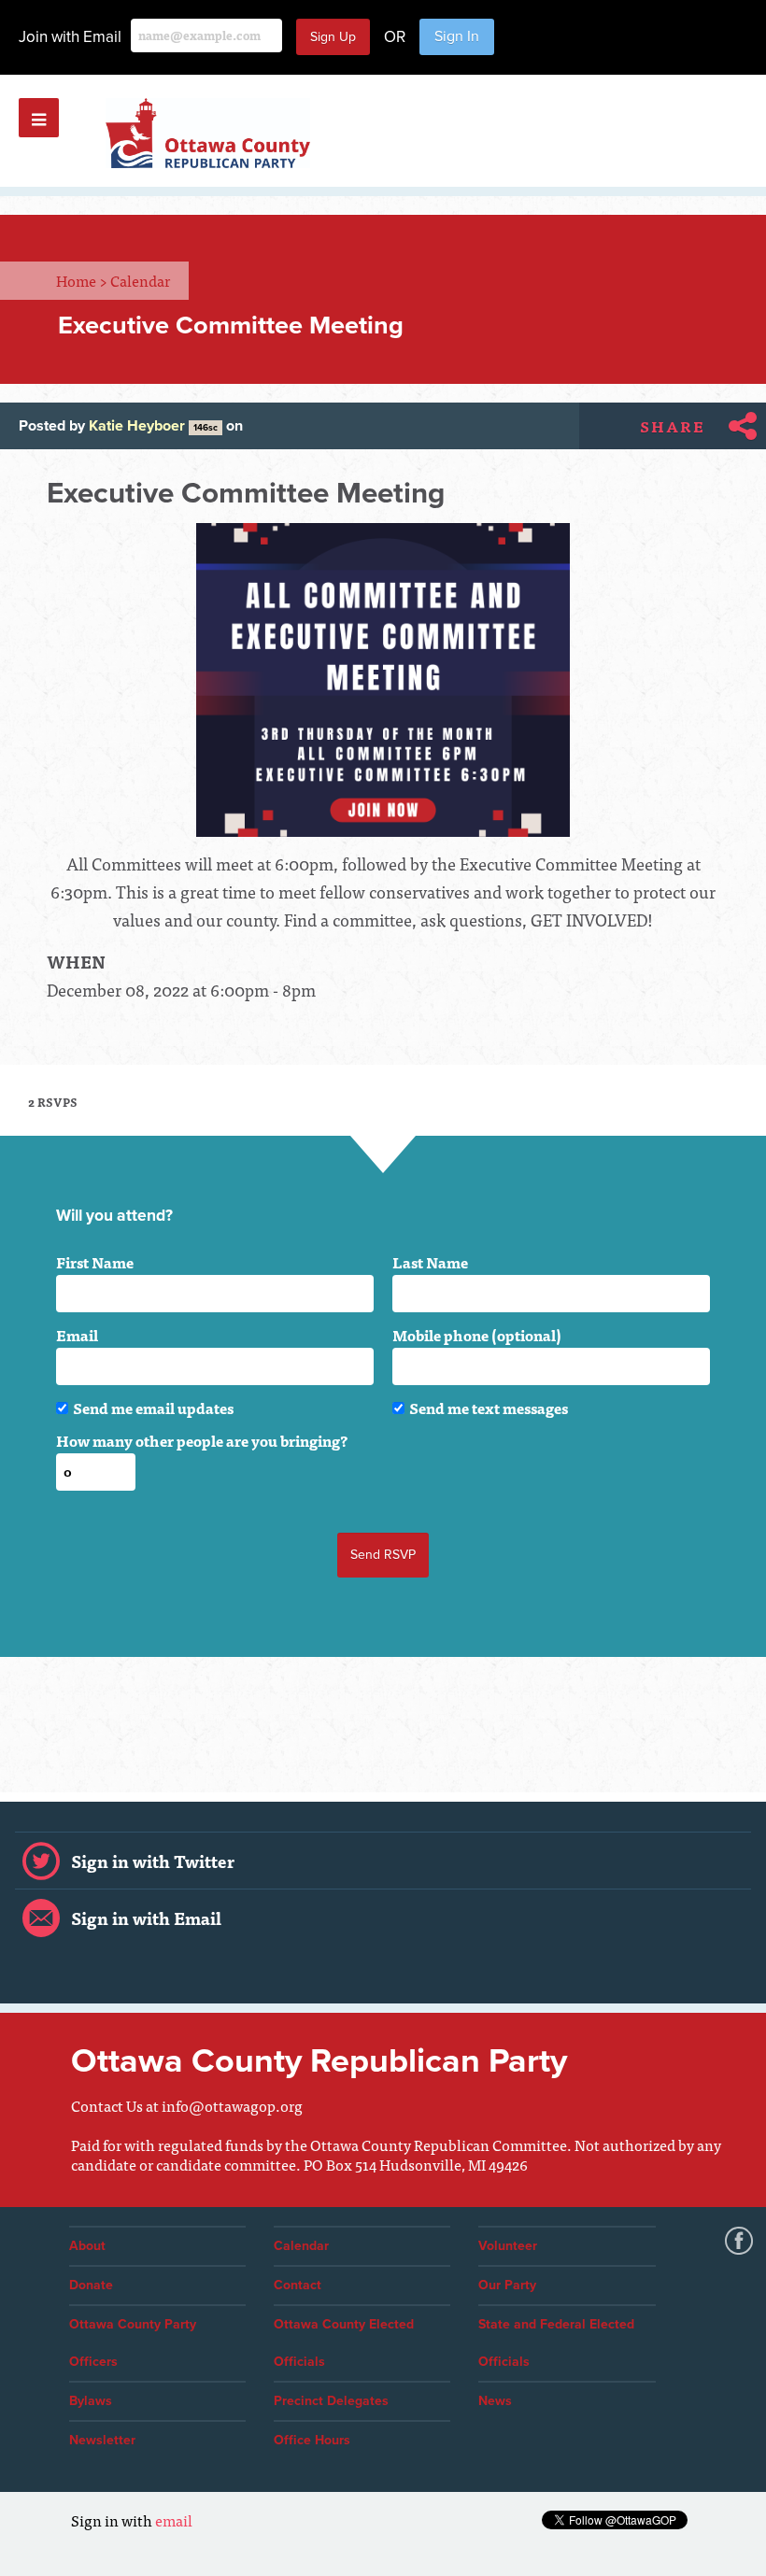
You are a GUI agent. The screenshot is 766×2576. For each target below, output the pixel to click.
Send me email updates (153, 1408)
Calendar (140, 280)
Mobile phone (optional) (477, 1335)
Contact (298, 2285)
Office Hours (312, 2440)
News (495, 2401)
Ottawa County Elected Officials (344, 2343)
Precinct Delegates (331, 2401)
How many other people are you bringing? (202, 1440)
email (174, 2520)
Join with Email (70, 37)
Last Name (430, 1262)
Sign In (457, 36)
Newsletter (102, 2440)
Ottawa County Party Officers (133, 2343)
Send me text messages (489, 1408)
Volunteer (508, 2246)
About (87, 2246)
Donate (91, 2285)
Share (673, 426)
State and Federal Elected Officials (556, 2343)
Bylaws (91, 2401)
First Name (95, 1262)
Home (82, 280)
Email (77, 1335)
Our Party (507, 2285)
